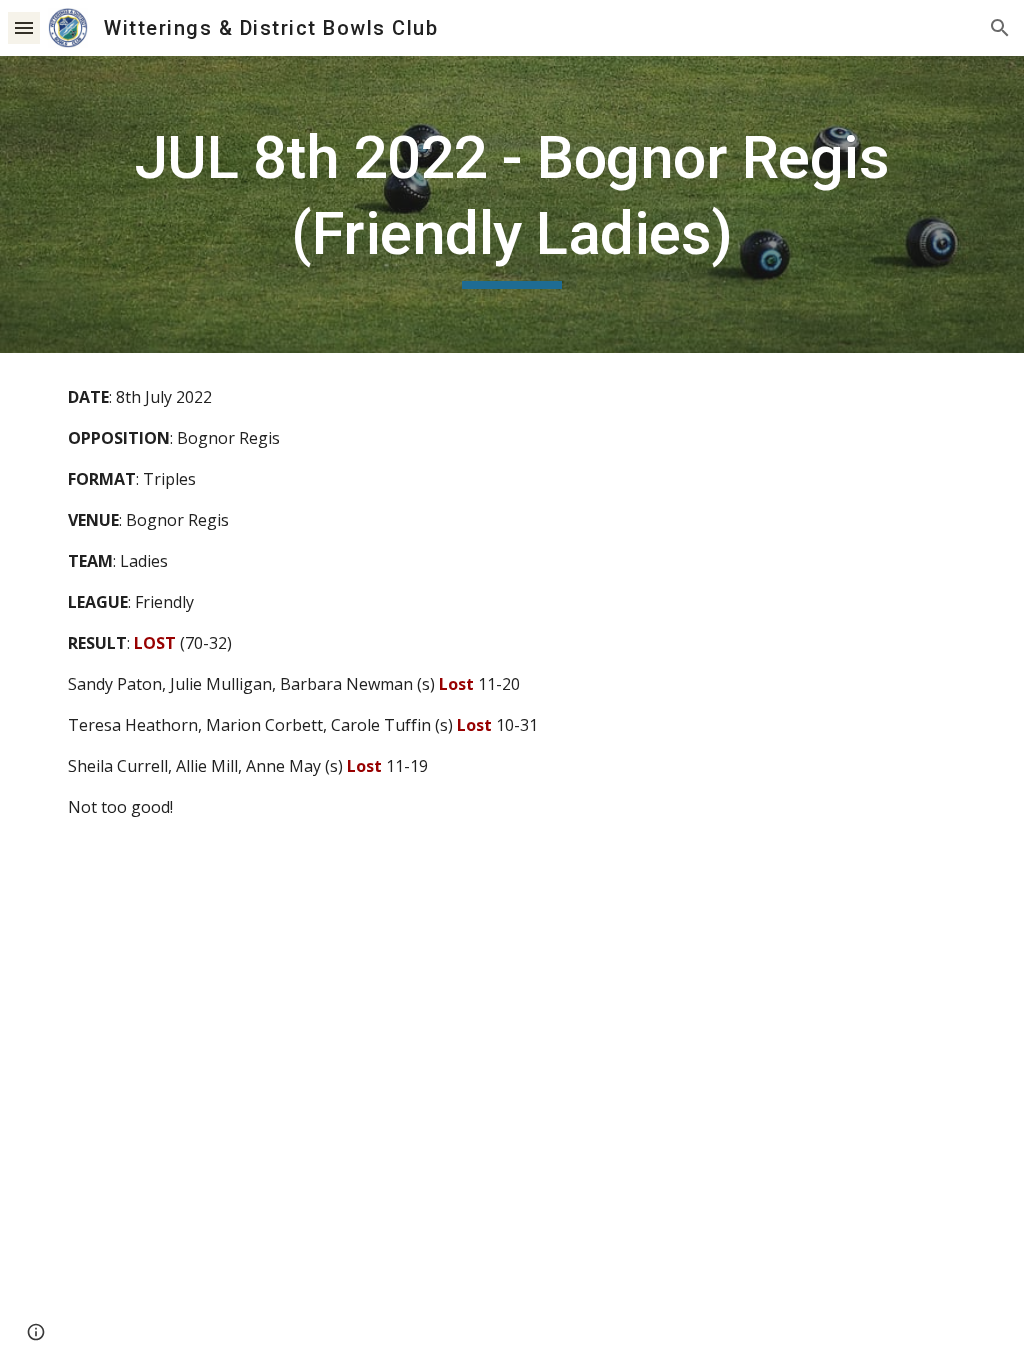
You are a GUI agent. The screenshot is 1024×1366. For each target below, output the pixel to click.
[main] (512, 204)
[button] (24, 27)
